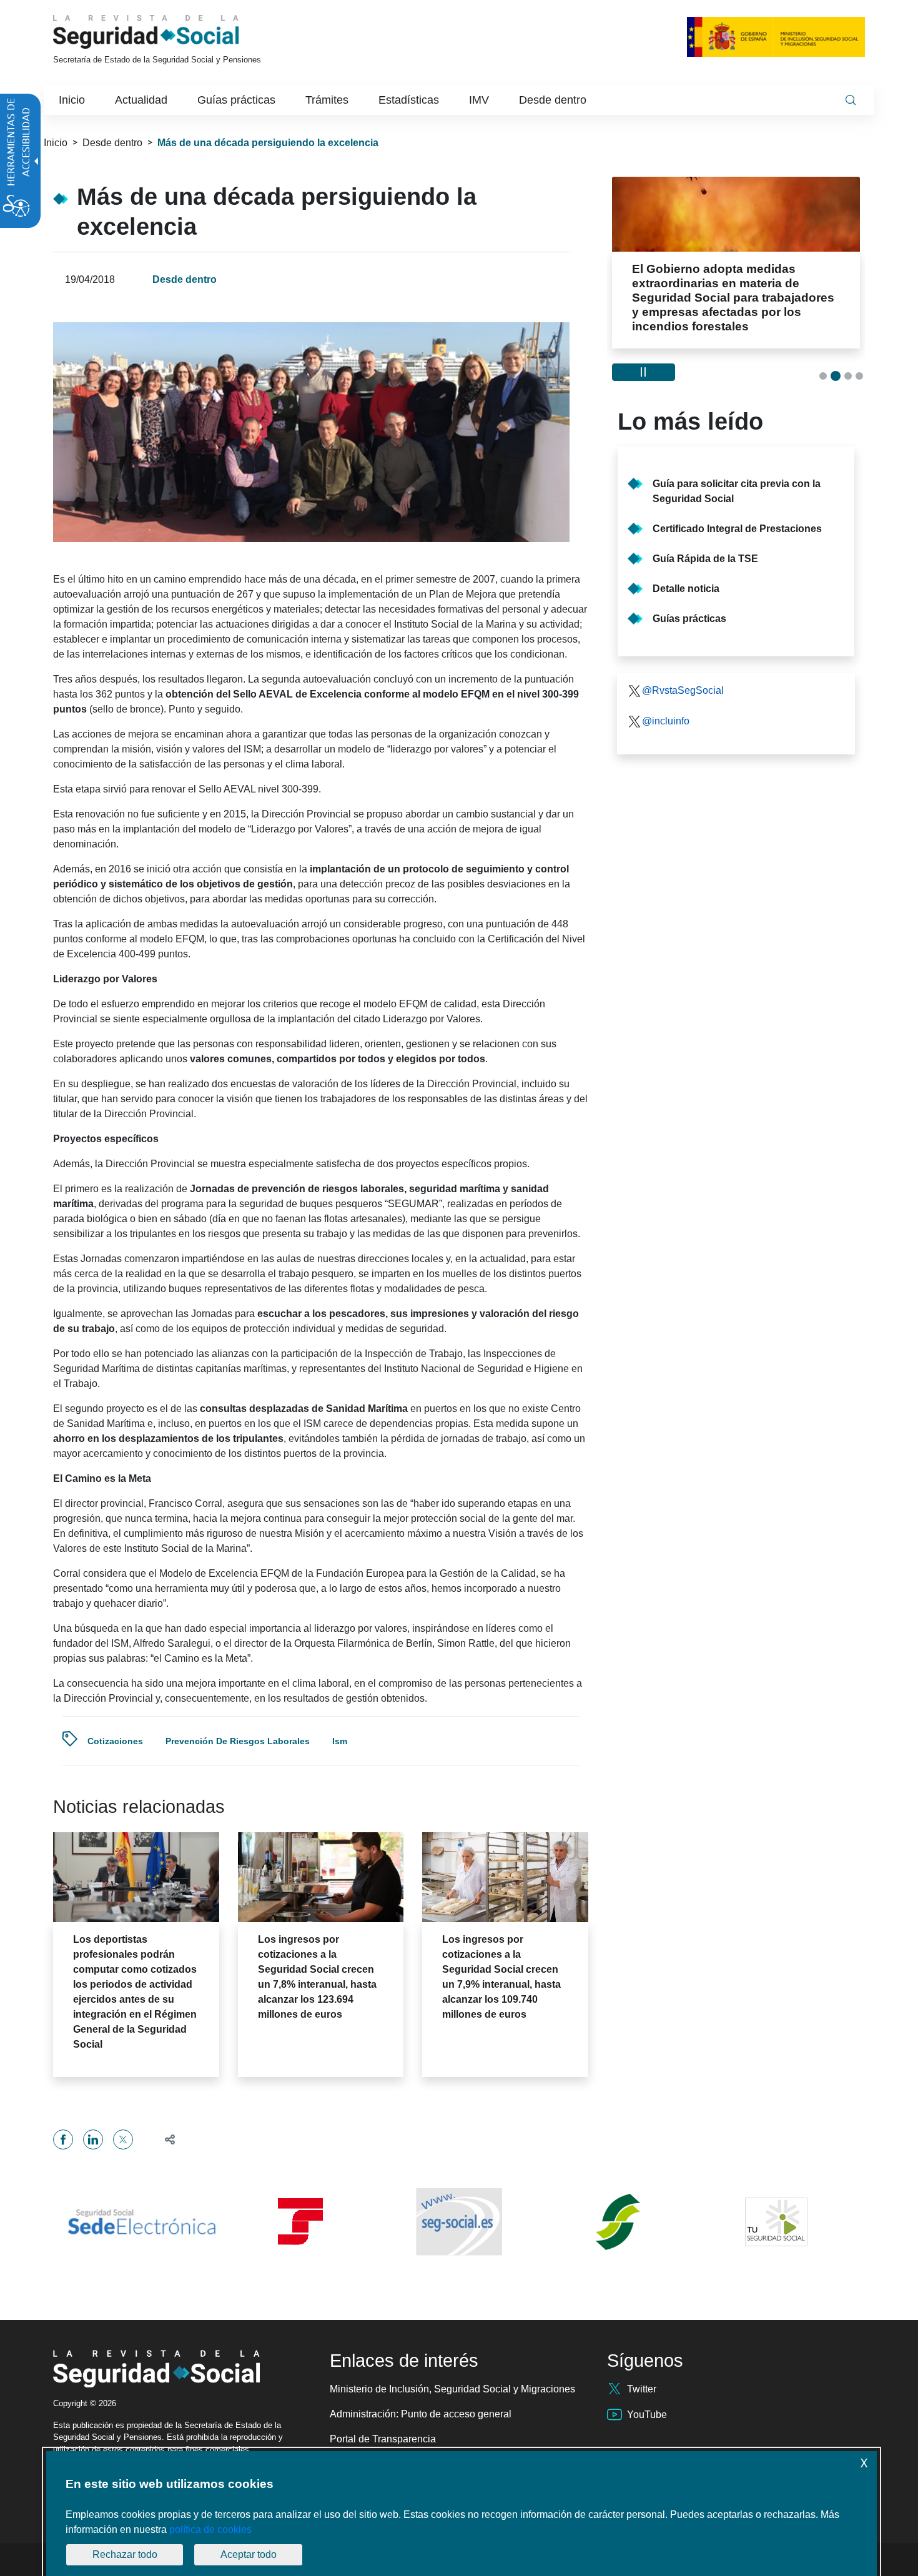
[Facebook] (63, 2139)
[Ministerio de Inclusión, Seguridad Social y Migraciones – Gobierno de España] (776, 37)
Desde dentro (112, 143)
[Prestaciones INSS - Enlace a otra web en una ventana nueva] (618, 2222)
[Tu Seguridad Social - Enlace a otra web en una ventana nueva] (776, 2222)
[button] (165, 2139)
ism (340, 1741)
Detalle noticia (686, 589)
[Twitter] (123, 2139)
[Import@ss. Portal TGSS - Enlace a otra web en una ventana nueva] (300, 2222)
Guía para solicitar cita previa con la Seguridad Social (737, 491)
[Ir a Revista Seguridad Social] (169, 32)
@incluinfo (666, 721)
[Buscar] (851, 100)
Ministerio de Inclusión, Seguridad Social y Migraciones (452, 2389)
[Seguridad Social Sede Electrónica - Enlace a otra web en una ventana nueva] (142, 2222)
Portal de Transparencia (383, 2439)
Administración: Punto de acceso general (421, 2414)
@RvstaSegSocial (683, 690)
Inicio (56, 143)
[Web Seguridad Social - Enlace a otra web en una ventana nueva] (459, 2222)
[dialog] (461, 2514)
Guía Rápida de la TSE (705, 559)
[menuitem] (72, 100)
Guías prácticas (689, 619)
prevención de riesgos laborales (238, 1741)
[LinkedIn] (93, 2139)
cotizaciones (115, 1741)
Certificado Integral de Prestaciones (737, 529)
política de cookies (210, 2529)
